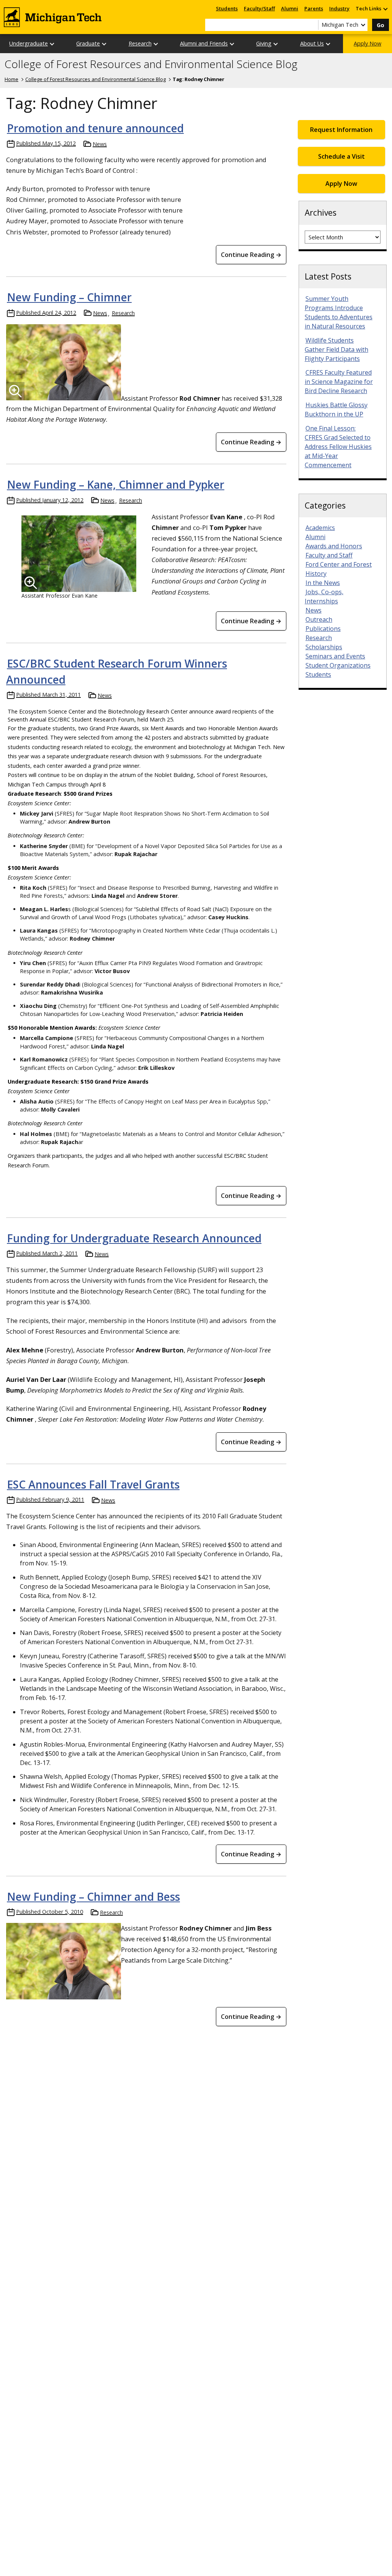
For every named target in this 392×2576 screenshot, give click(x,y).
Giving (264, 43)
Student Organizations (338, 665)
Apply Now (367, 43)
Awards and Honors (334, 546)
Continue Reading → (251, 255)
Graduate (88, 43)
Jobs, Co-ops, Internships (324, 596)
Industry (339, 8)
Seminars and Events (335, 656)
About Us (312, 43)
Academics (320, 528)
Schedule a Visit (341, 156)
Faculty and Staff (329, 555)
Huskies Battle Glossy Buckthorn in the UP (336, 410)
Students (227, 8)
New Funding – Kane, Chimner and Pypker (116, 484)
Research (140, 43)
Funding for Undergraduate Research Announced (134, 1238)
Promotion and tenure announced (95, 128)
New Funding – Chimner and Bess (93, 1897)
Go (381, 25)
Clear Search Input (312, 25)
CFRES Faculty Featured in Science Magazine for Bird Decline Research (339, 382)
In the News (323, 583)
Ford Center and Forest (339, 564)
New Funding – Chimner (69, 297)
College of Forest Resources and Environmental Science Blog (151, 64)
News (100, 144)
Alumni (290, 8)
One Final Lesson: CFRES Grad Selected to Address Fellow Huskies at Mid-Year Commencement (338, 447)
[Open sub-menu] (385, 9)
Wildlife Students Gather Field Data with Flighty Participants (336, 349)
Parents (314, 8)
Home (11, 79)
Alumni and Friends (204, 43)
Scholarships (324, 647)
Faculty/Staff (259, 8)
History (316, 574)
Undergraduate (29, 43)
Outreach (319, 619)
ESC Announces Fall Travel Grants (93, 1484)
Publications (323, 629)
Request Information (341, 130)
